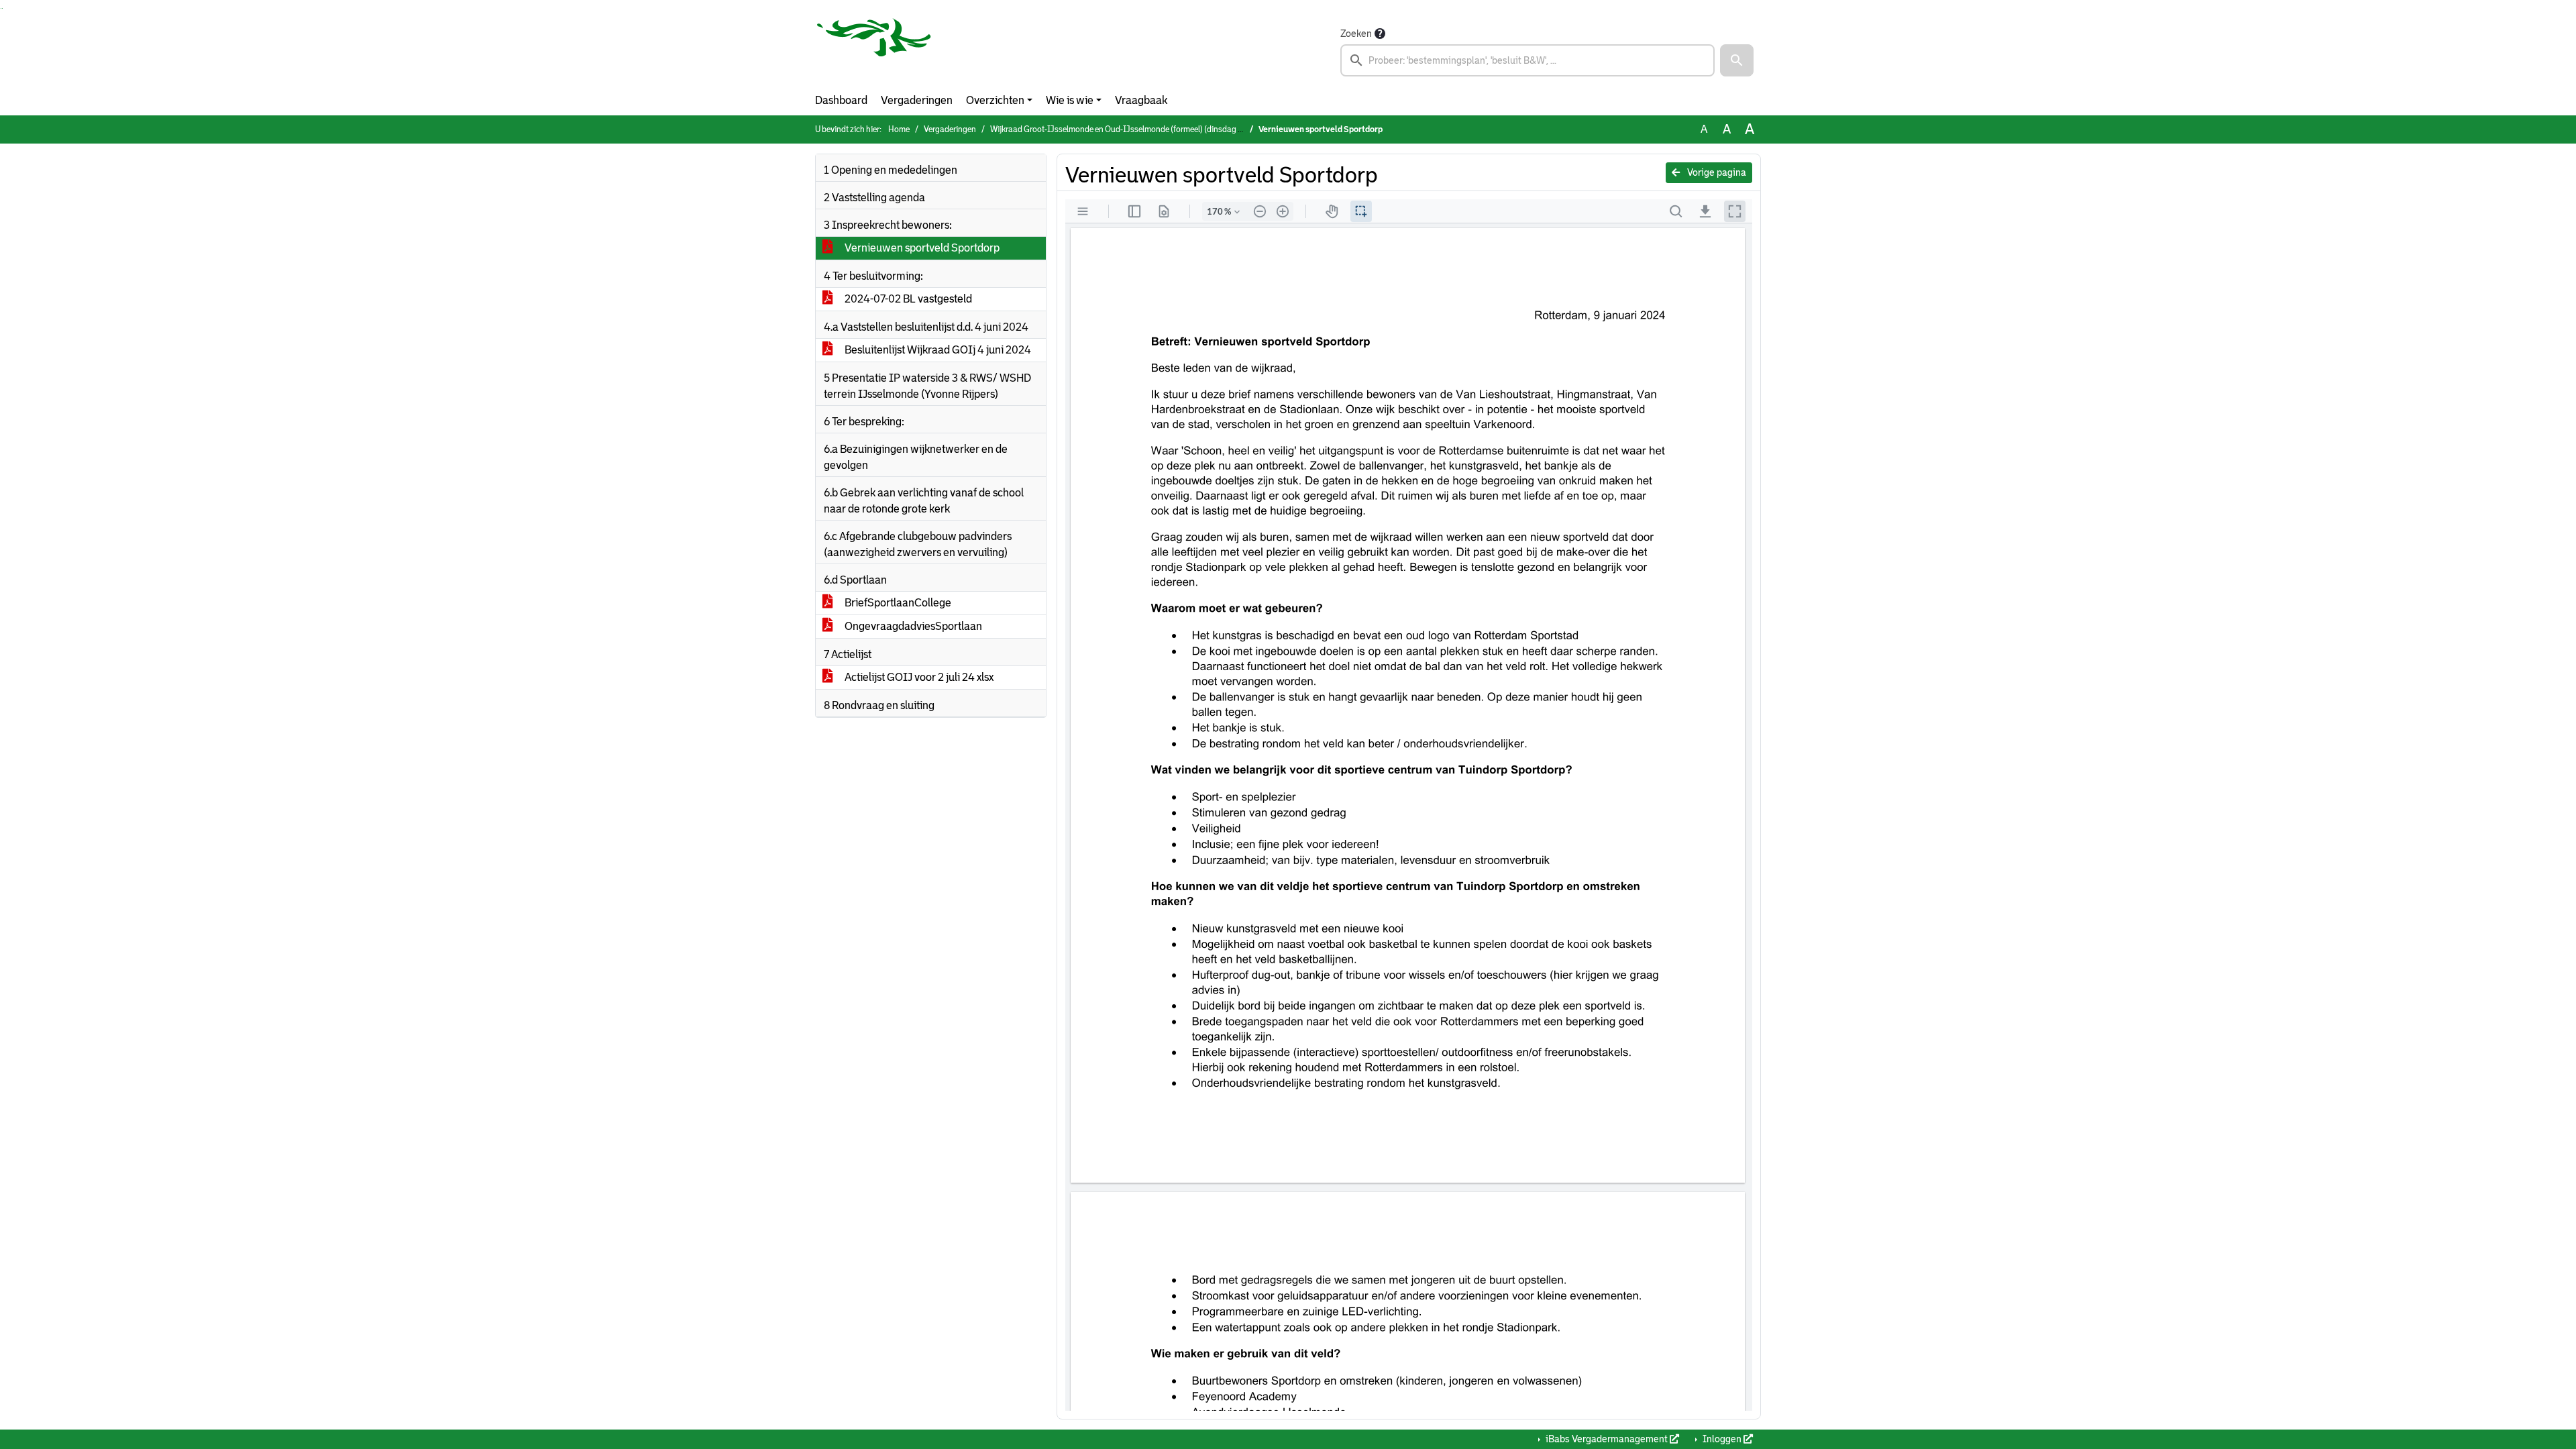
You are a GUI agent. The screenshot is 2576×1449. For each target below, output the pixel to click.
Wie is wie (1070, 100)
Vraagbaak (1141, 100)
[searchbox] (1527, 60)
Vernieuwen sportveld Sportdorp (921, 248)
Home (899, 129)
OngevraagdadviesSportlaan (912, 626)
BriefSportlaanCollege (897, 603)
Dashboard (841, 100)
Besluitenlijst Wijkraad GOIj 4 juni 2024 (937, 350)
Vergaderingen (917, 100)
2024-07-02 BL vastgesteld (907, 299)
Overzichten (995, 100)
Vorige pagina (1716, 172)
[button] (1737, 60)
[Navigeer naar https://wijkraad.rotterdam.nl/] (874, 51)
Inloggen (1722, 1439)
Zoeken (1356, 34)
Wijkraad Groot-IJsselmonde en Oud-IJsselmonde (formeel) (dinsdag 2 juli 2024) (1134, 129)
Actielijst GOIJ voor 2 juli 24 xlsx (918, 677)
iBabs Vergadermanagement (1607, 1439)
